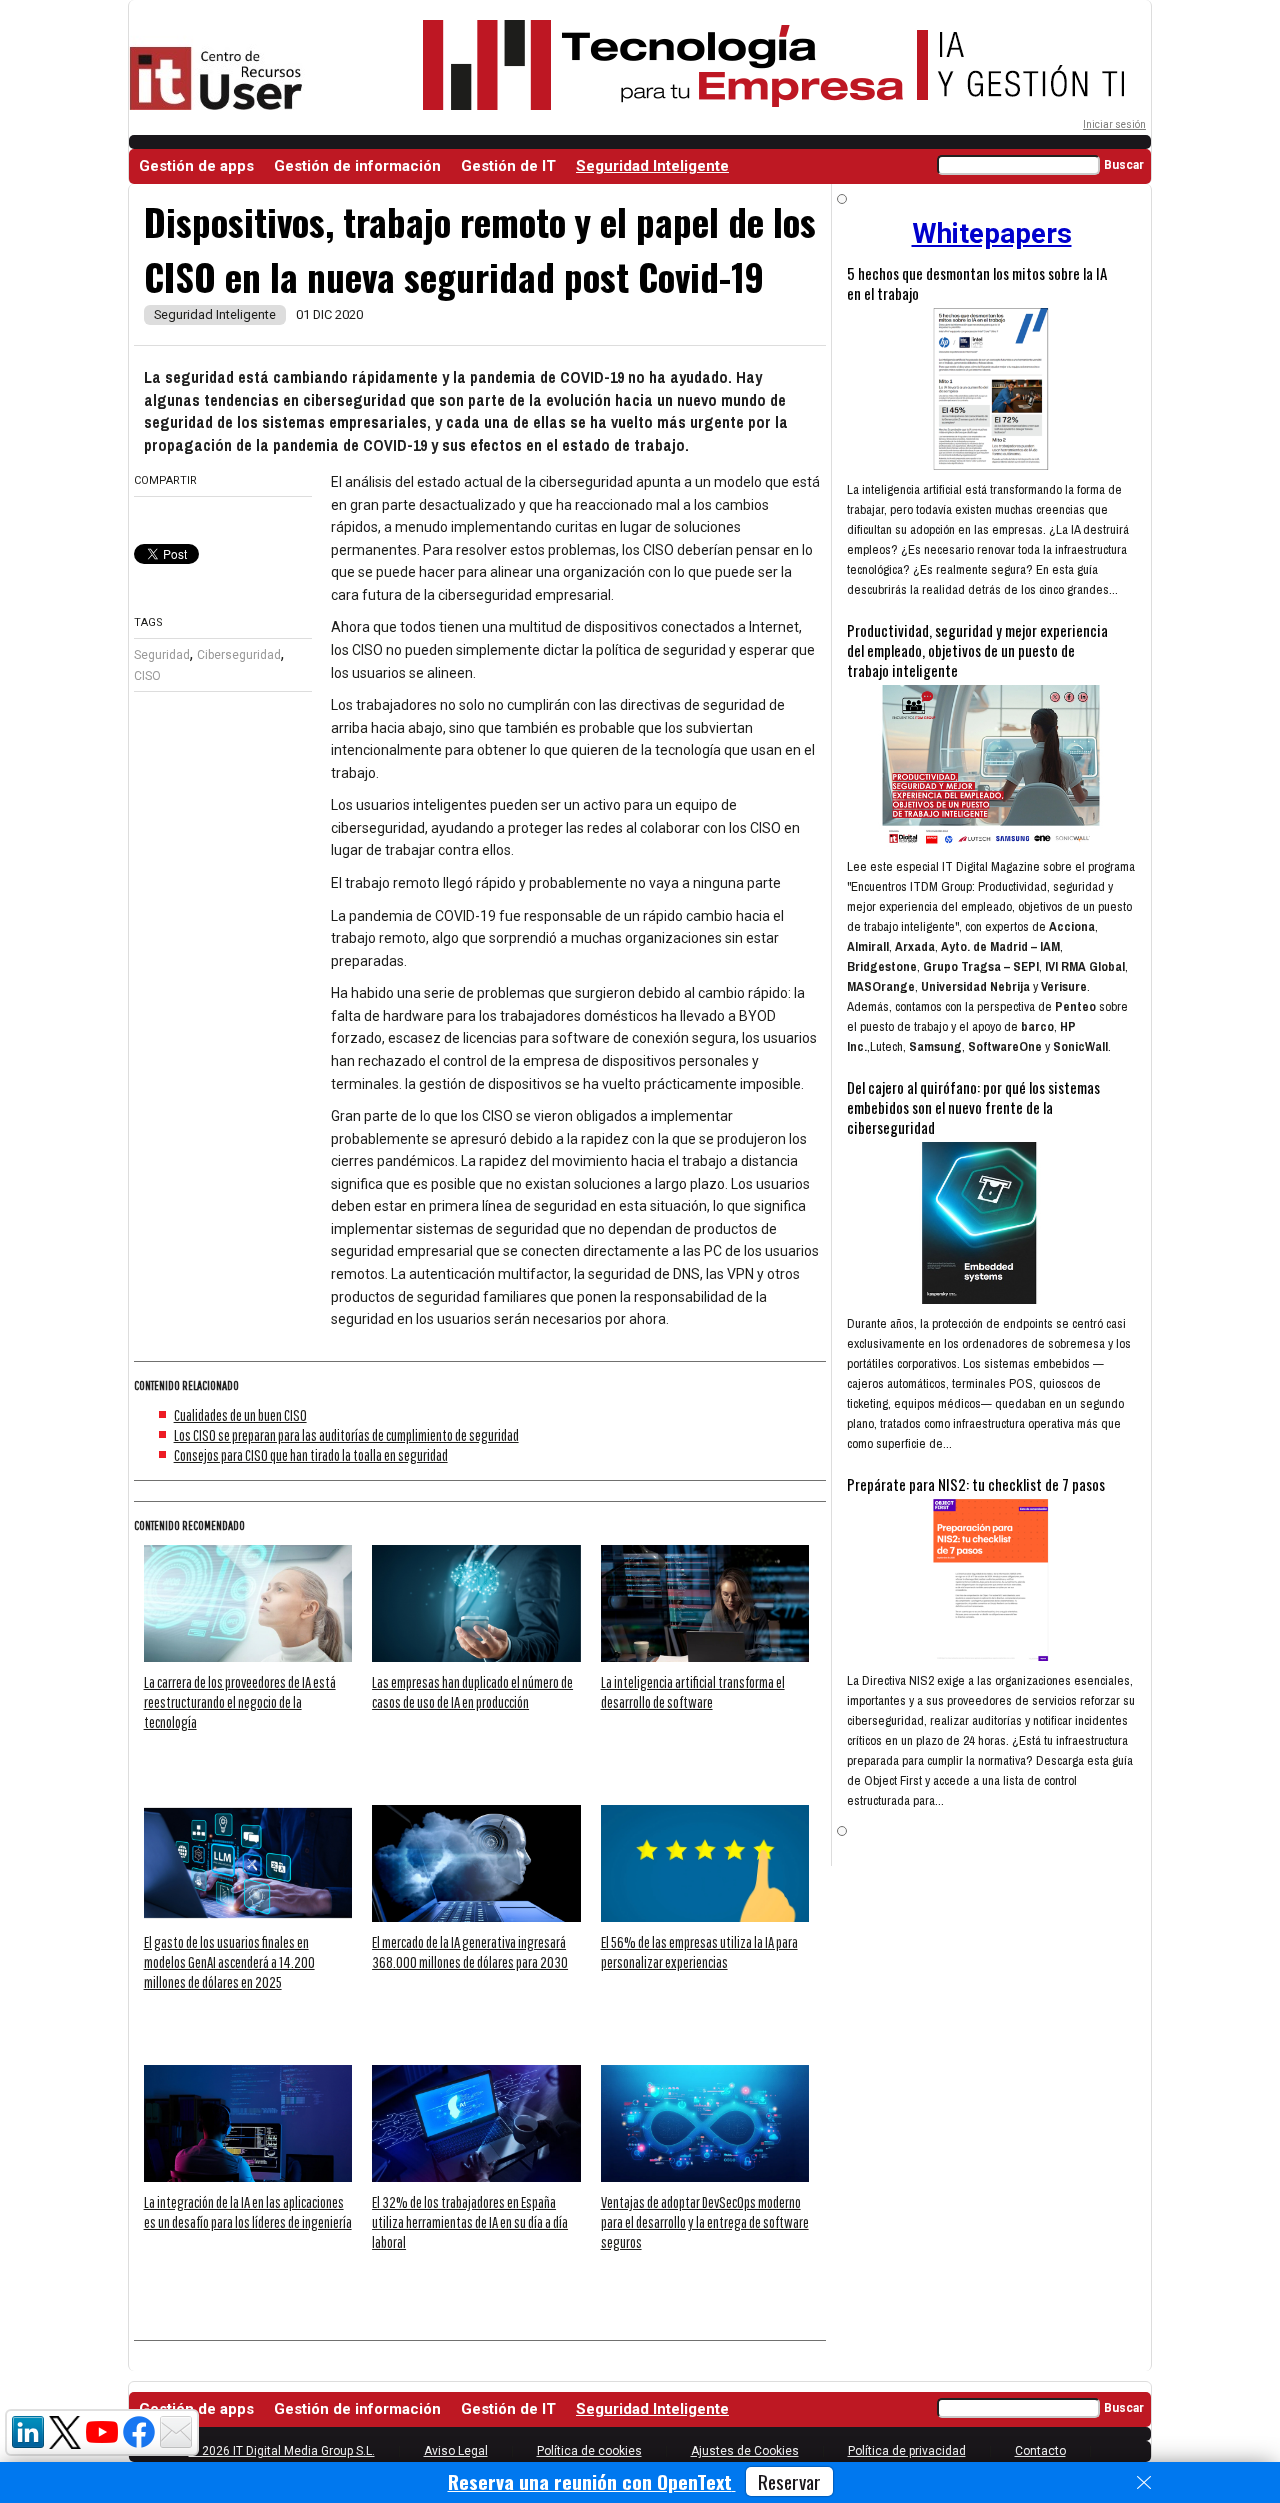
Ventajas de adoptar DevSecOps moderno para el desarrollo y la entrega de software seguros (705, 2222)
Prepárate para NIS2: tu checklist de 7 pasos (976, 1484)
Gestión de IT (508, 166)
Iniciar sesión (1114, 124)
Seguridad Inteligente (652, 166)
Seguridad (162, 655)
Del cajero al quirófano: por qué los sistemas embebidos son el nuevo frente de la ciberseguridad (973, 1107)
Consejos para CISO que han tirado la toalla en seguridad (311, 1455)
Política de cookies (589, 2451)
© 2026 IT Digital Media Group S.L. (282, 2451)
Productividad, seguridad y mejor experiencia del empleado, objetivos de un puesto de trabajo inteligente (977, 650)
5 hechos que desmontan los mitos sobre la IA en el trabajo (977, 283)
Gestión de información (357, 166)
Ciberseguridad (239, 655)
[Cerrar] (1144, 2483)
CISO (147, 676)
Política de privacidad (907, 2451)
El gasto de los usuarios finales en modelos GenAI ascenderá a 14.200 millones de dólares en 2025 (229, 1962)
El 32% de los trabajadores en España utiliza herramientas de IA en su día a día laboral (470, 2222)
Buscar (1124, 165)
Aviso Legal (456, 2451)
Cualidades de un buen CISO (240, 1415)
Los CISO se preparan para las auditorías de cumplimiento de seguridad (346, 1435)
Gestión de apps (196, 166)
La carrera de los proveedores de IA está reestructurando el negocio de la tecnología (240, 1702)
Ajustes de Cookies (745, 2451)
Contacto (1040, 2451)
